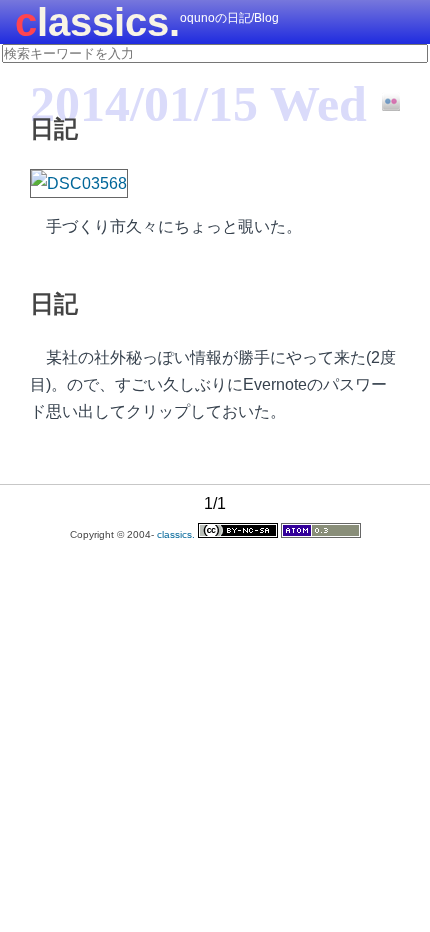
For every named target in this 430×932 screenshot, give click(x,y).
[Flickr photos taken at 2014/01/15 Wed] (383, 103)
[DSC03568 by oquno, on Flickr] (79, 183)
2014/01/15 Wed (198, 104)
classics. (97, 22)
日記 (54, 128)
